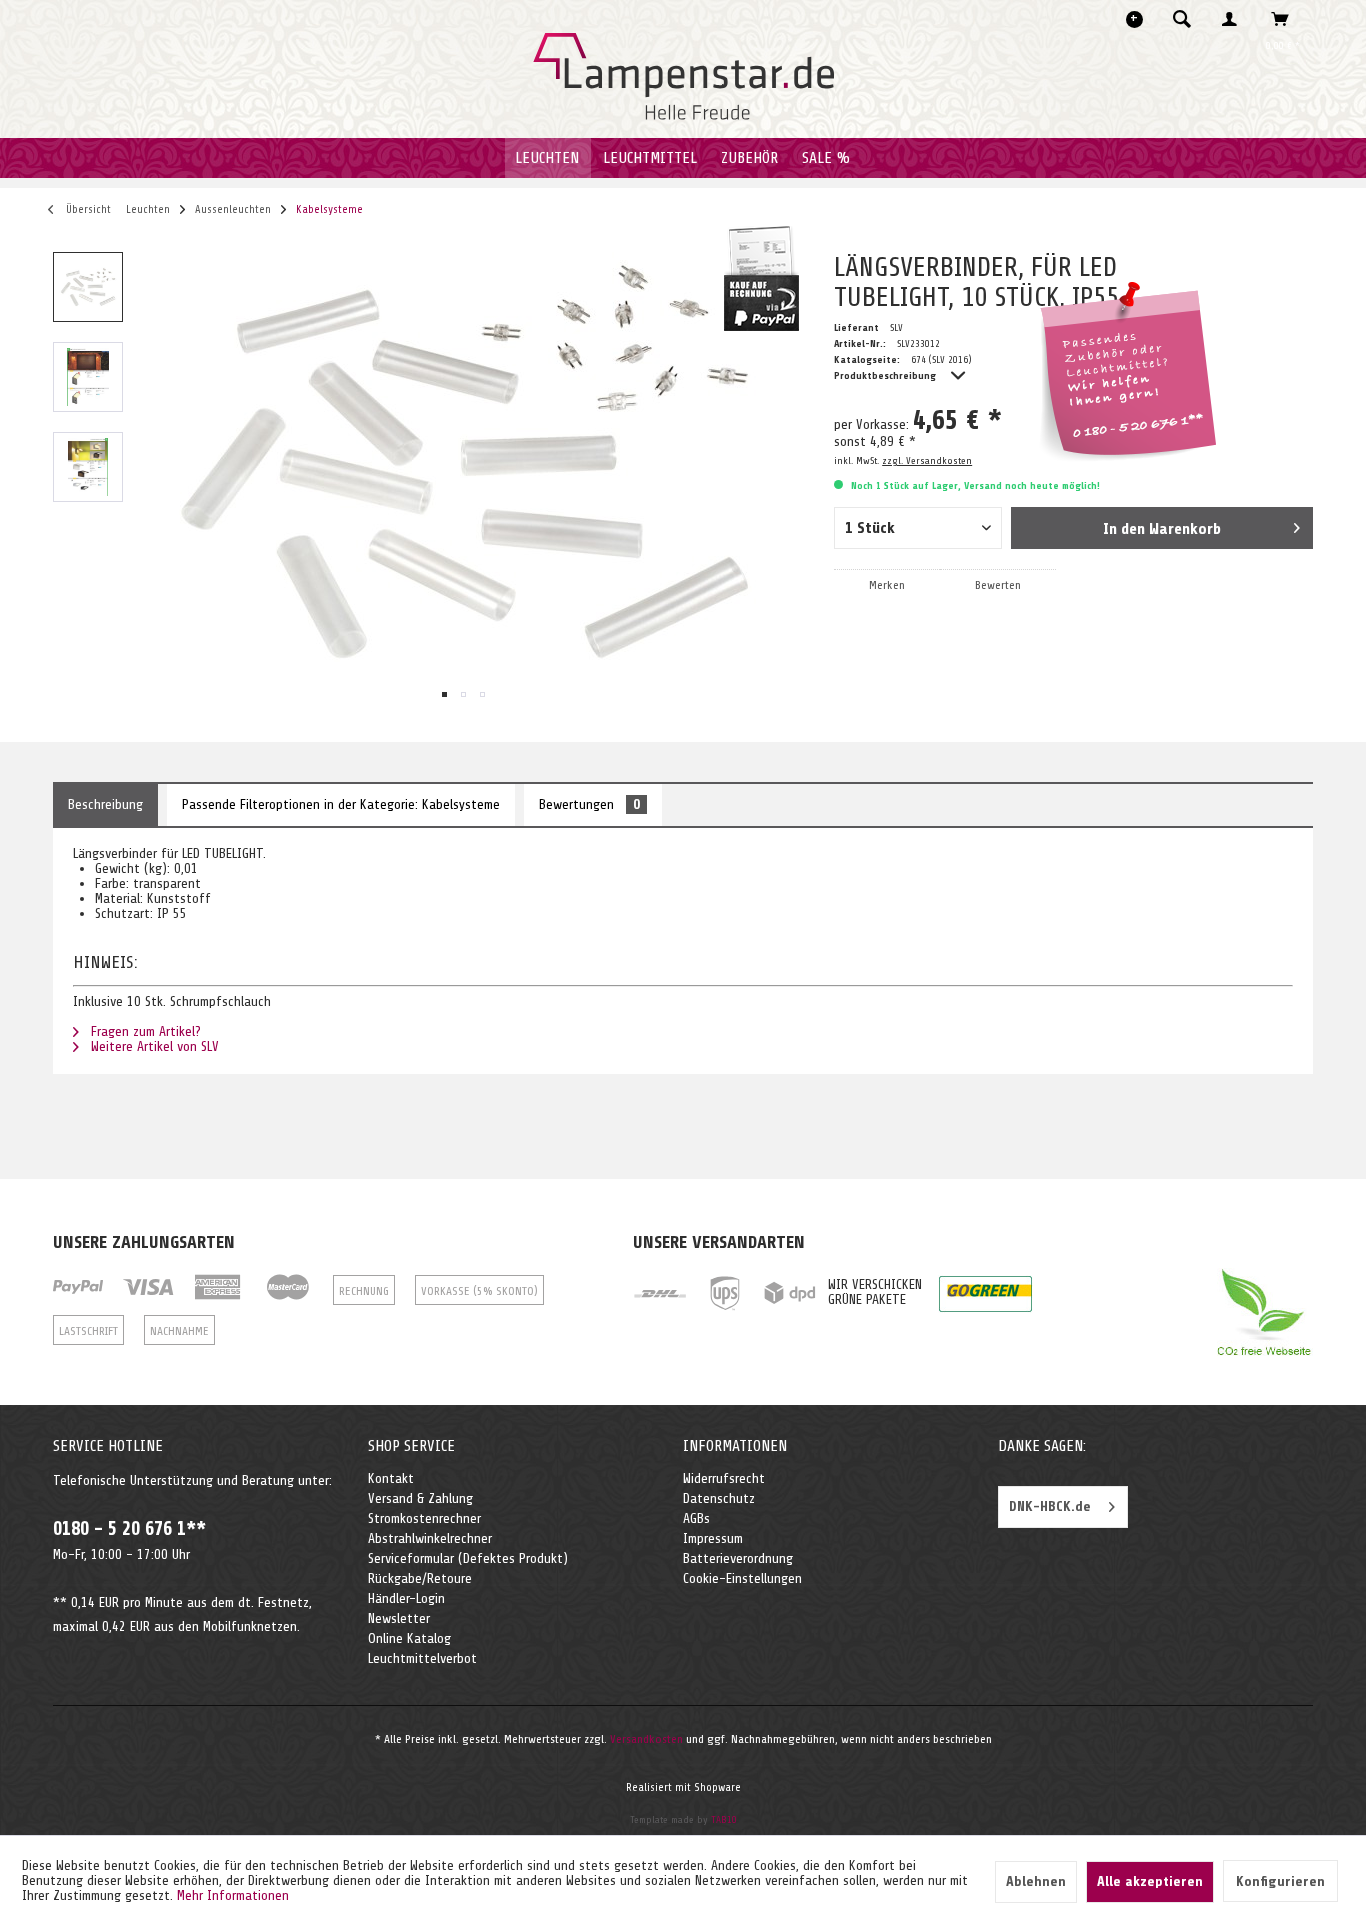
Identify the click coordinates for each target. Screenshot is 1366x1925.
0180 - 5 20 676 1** (129, 1529)
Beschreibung (105, 804)
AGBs (696, 1518)
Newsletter (399, 1618)
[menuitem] (1188, 19)
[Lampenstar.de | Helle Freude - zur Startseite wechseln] (683, 77)
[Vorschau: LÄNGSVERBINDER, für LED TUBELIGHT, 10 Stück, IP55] (88, 287)
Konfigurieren (1280, 1881)
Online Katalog (409, 1638)
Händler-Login (406, 1598)
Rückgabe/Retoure (420, 1578)
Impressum (713, 1538)
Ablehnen (1036, 1881)
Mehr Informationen (233, 1895)
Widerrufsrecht (724, 1478)
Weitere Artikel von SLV (153, 1046)
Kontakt (391, 1478)
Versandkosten (646, 1739)
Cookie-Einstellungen (742, 1578)
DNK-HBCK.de (1050, 1506)
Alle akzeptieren (1150, 1881)
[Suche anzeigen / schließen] (1182, 19)
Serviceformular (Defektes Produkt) (468, 1558)
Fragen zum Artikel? (144, 1031)
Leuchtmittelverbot (422, 1658)
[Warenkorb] (1285, 19)
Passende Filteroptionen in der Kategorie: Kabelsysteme (341, 804)
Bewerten (998, 585)
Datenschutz (719, 1498)
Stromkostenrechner (424, 1518)
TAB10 (724, 1819)
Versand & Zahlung (420, 1498)
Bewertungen (589, 804)
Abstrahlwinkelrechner (430, 1538)
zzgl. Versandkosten (927, 460)
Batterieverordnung (738, 1558)
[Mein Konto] (1234, 19)
